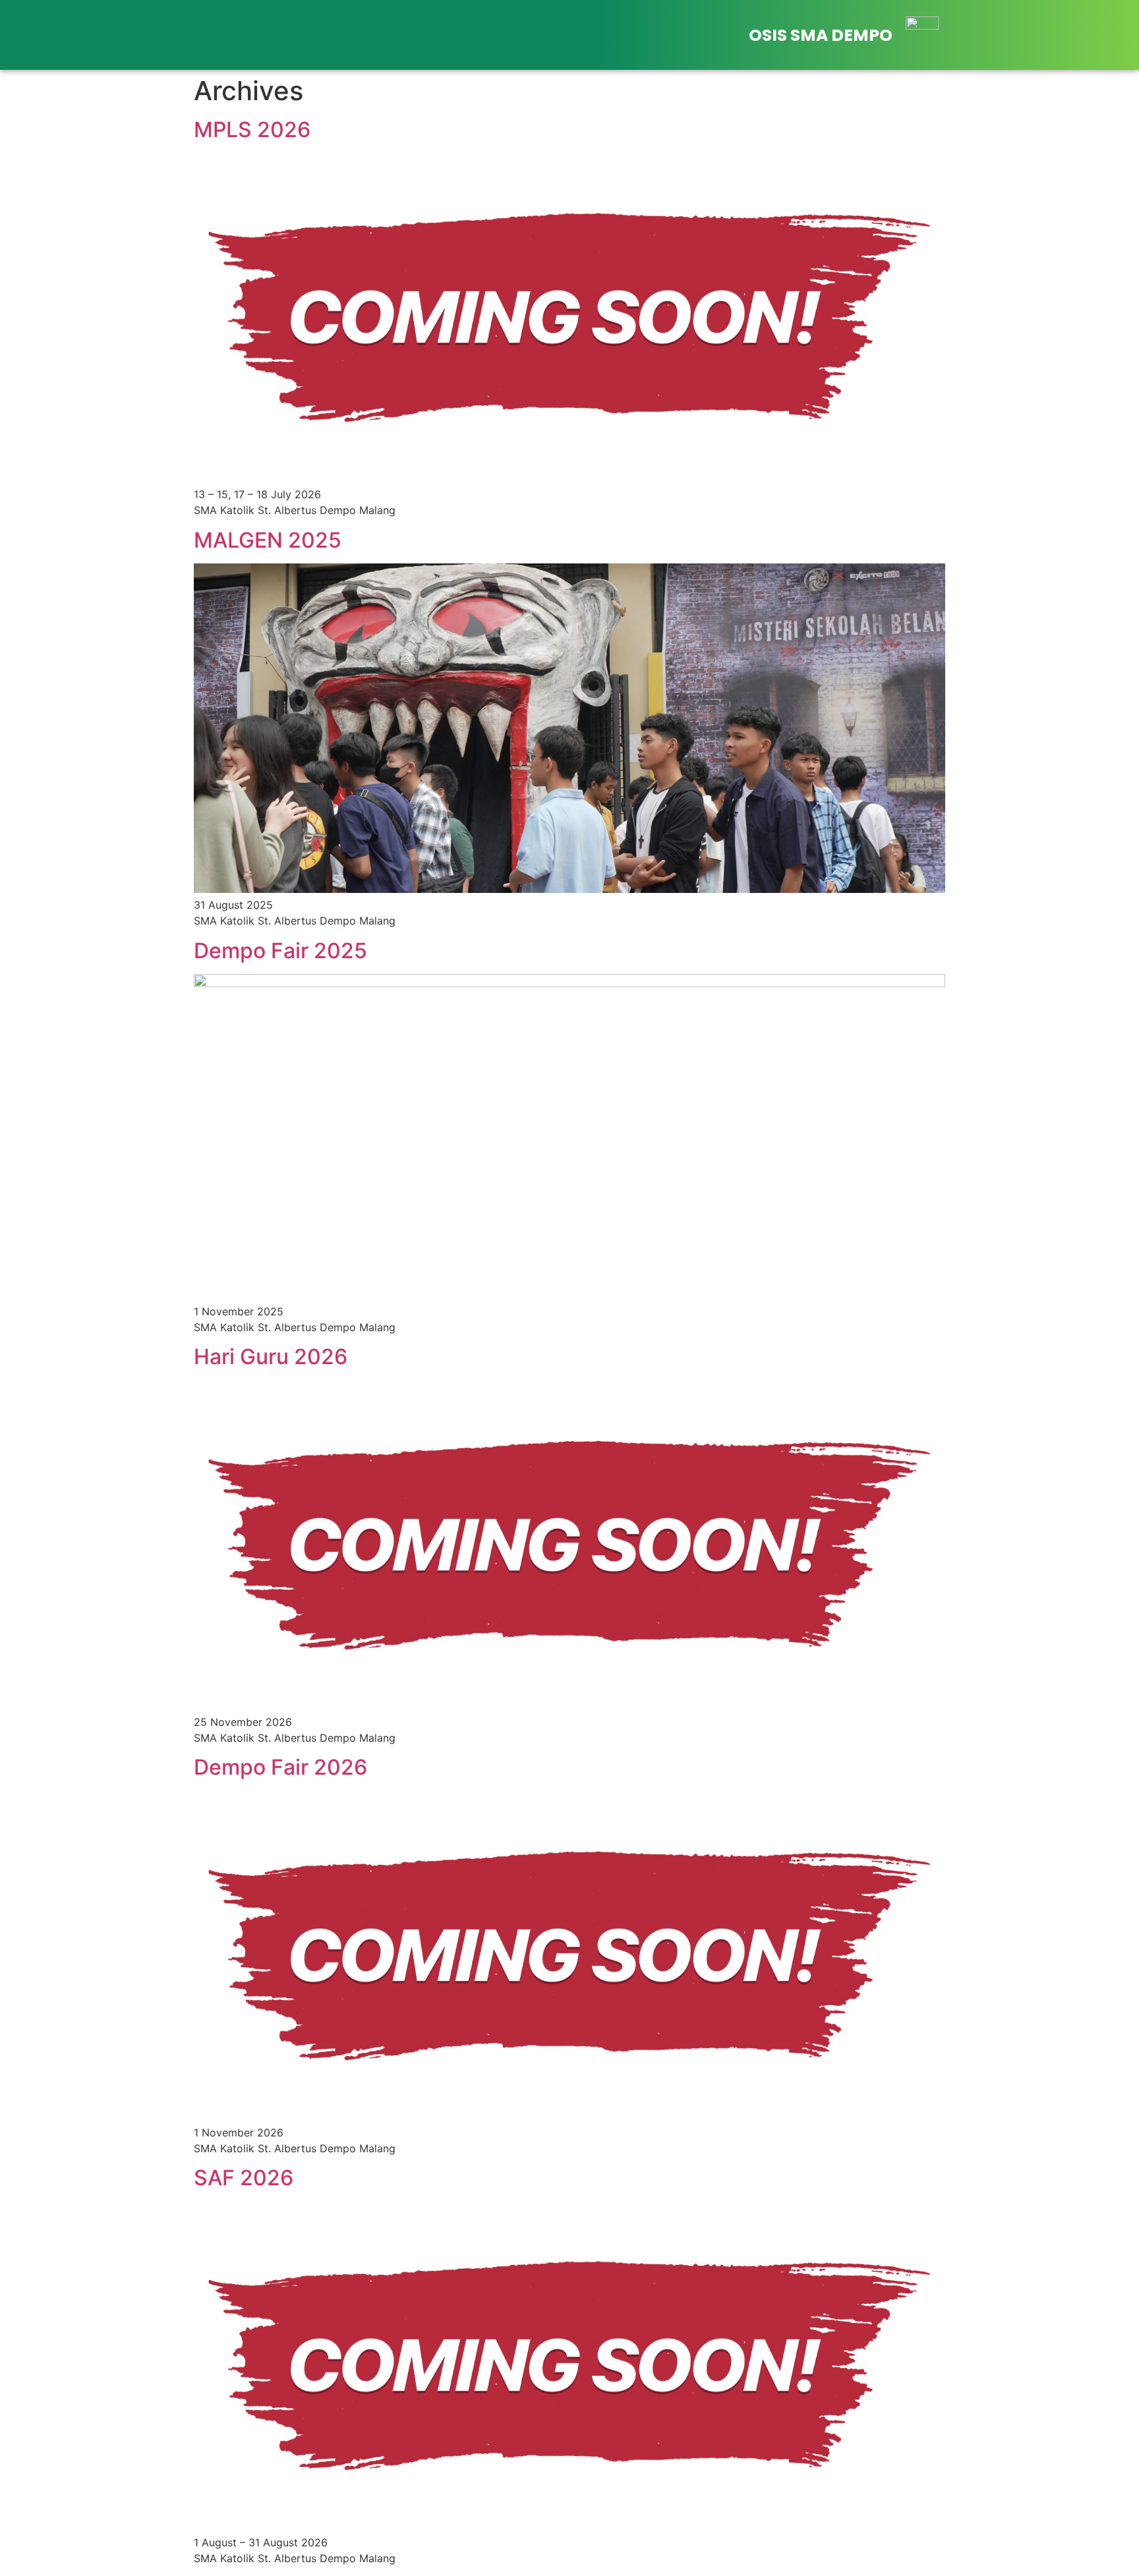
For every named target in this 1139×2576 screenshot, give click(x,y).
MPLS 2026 (252, 129)
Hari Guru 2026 (271, 1357)
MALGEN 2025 (268, 540)
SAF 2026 (244, 2178)
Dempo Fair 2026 (280, 1767)
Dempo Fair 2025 (280, 951)
